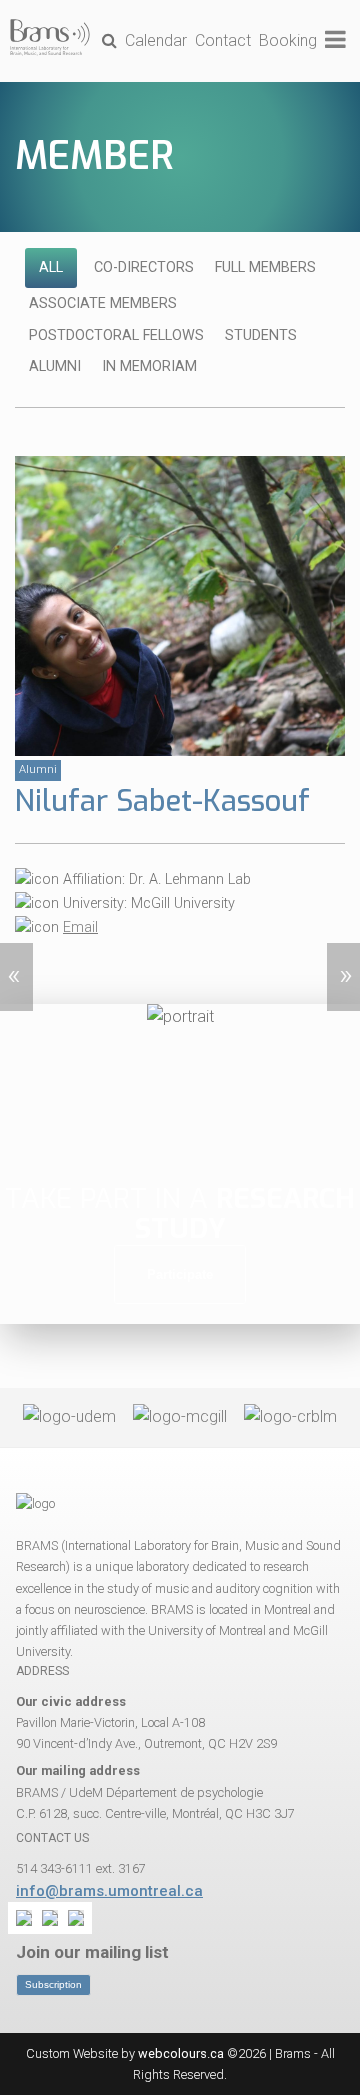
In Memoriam (149, 366)
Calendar (156, 40)
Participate (180, 1274)
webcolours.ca (181, 2053)
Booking (288, 40)
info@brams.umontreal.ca (109, 1891)
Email (80, 927)
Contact (223, 40)
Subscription (53, 1984)
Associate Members (103, 303)
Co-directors (144, 267)
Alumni (55, 366)
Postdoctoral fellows (116, 335)
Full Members (265, 267)
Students (261, 335)
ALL (51, 267)
